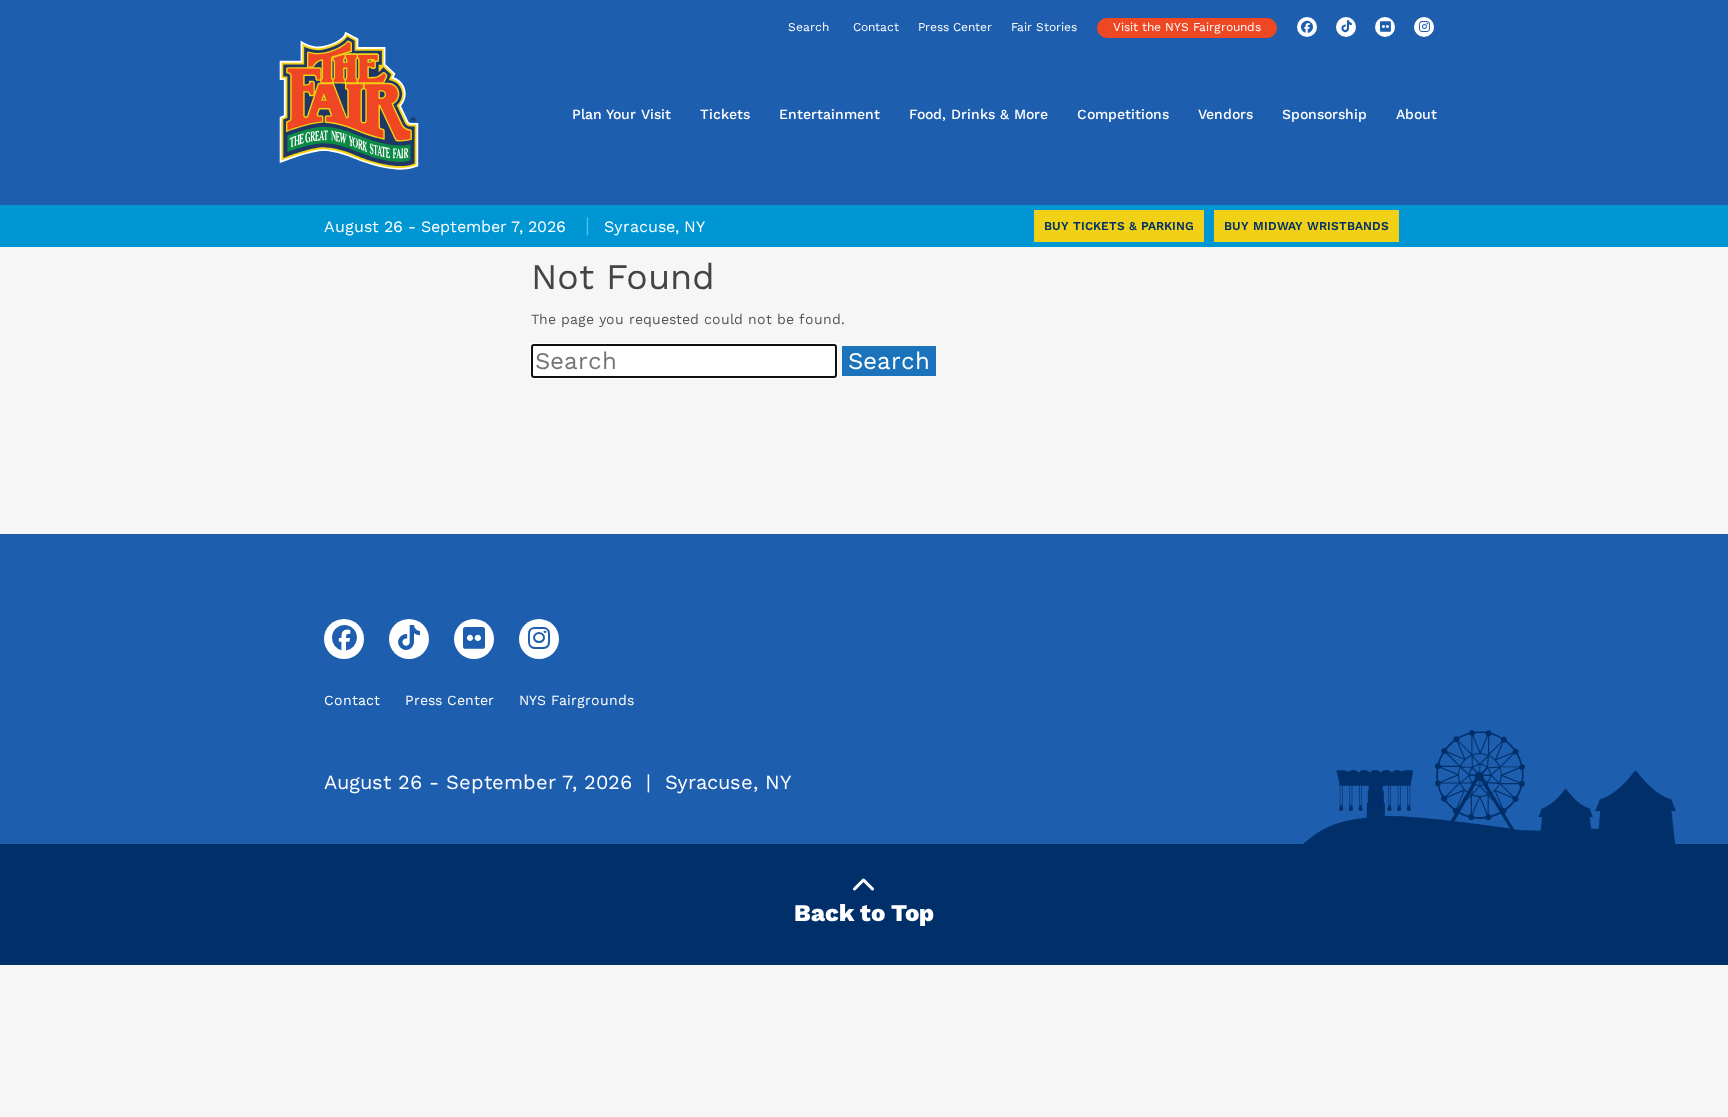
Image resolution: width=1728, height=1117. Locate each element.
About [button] (1416, 114)
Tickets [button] (725, 114)
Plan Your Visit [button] (621, 114)
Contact (876, 27)
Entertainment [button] (829, 114)
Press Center (955, 27)
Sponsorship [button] (1324, 114)
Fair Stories (1044, 27)
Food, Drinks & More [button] (978, 114)
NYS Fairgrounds (576, 700)
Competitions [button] (1123, 114)
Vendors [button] (1225, 114)
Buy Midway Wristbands (1306, 226)
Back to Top (864, 913)
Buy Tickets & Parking (1119, 226)
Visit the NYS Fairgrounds (1187, 27)
